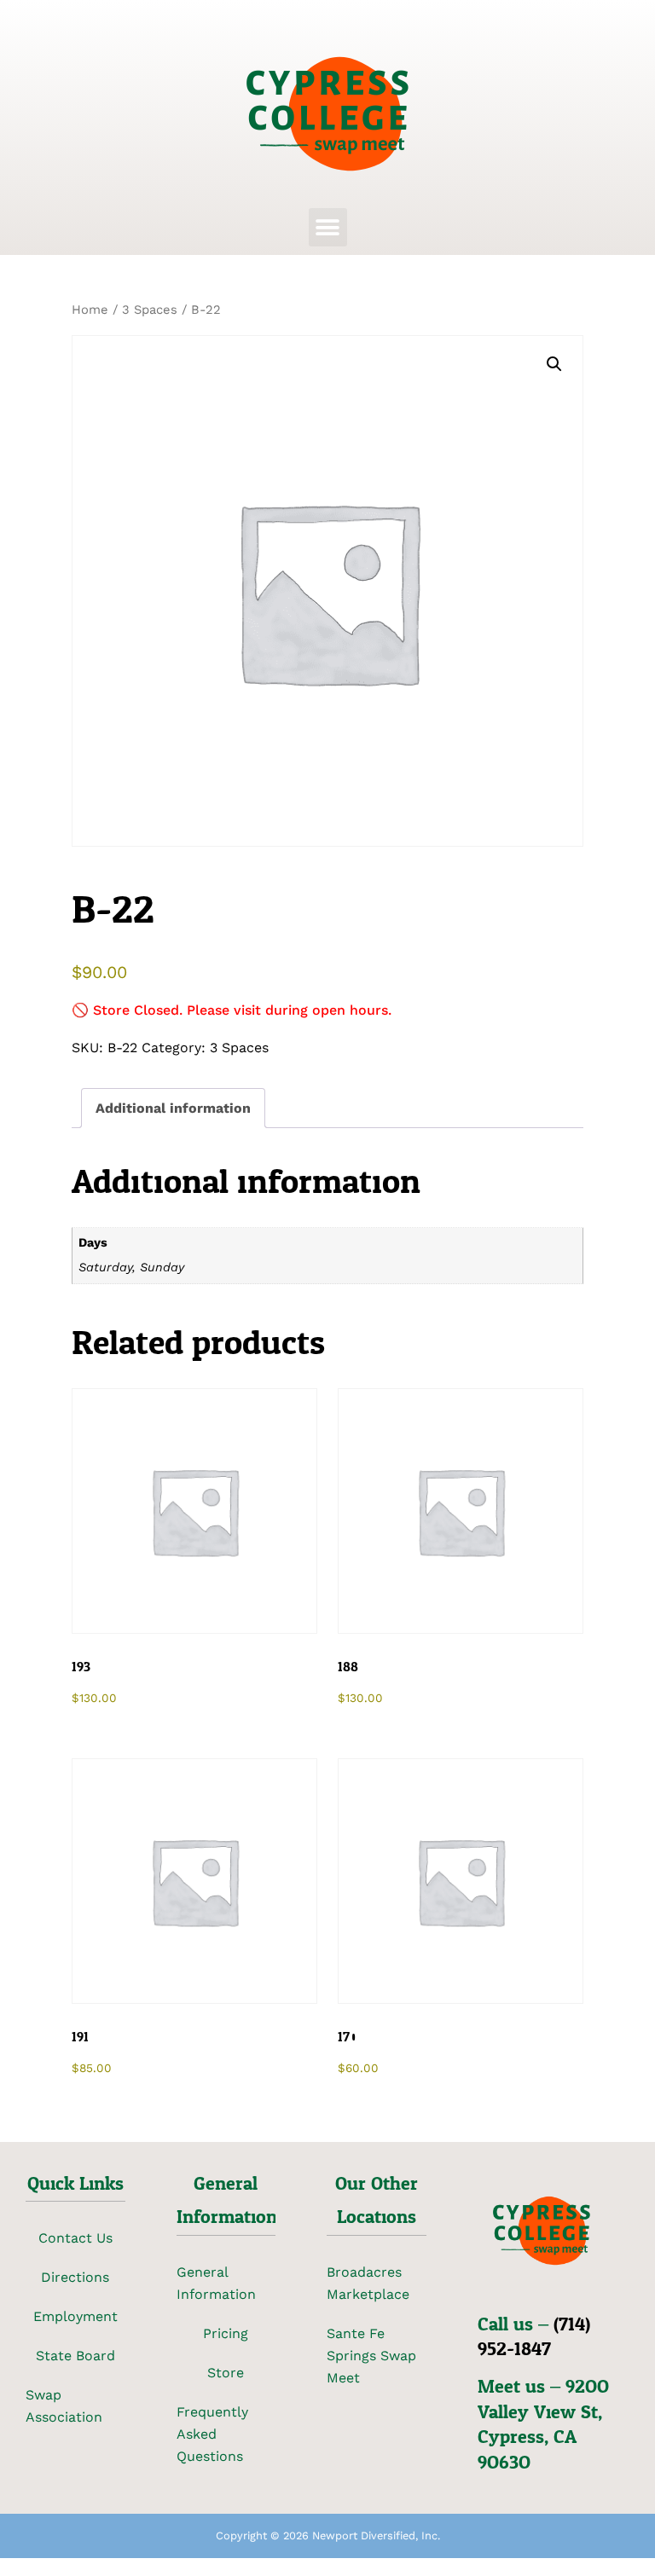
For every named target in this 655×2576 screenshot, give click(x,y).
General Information (216, 2283)
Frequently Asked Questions (212, 2434)
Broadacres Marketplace (368, 2283)
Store (226, 2373)
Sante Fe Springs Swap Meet (371, 2356)
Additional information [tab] (173, 1108)
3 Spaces (150, 310)
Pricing (226, 2333)
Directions (75, 2277)
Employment (75, 2316)
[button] (328, 227)
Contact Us (75, 2238)
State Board (75, 2356)
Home (90, 310)
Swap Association (64, 2406)
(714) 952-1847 (534, 2337)
